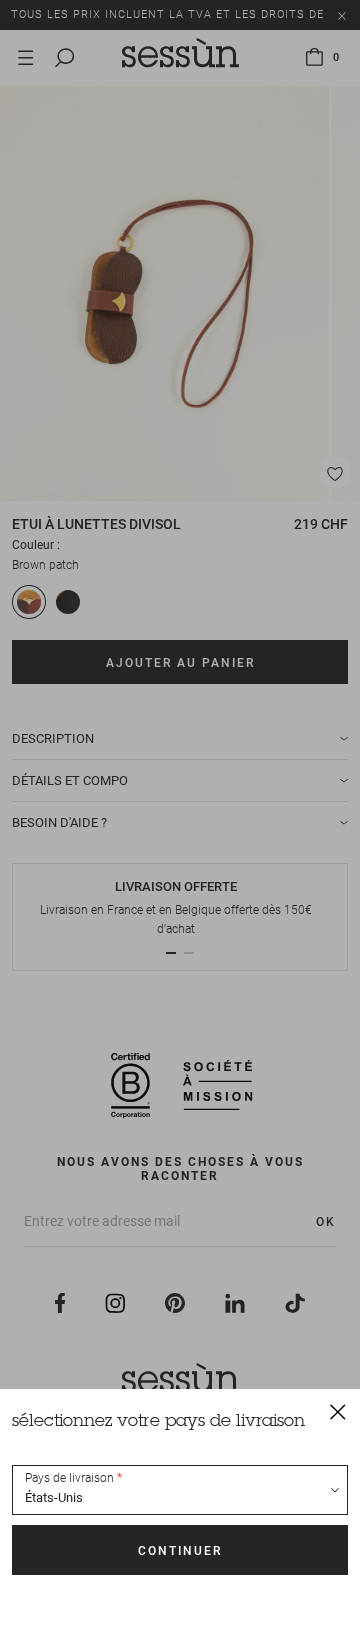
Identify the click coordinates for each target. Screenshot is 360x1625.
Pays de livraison (69, 1478)
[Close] (338, 1411)
